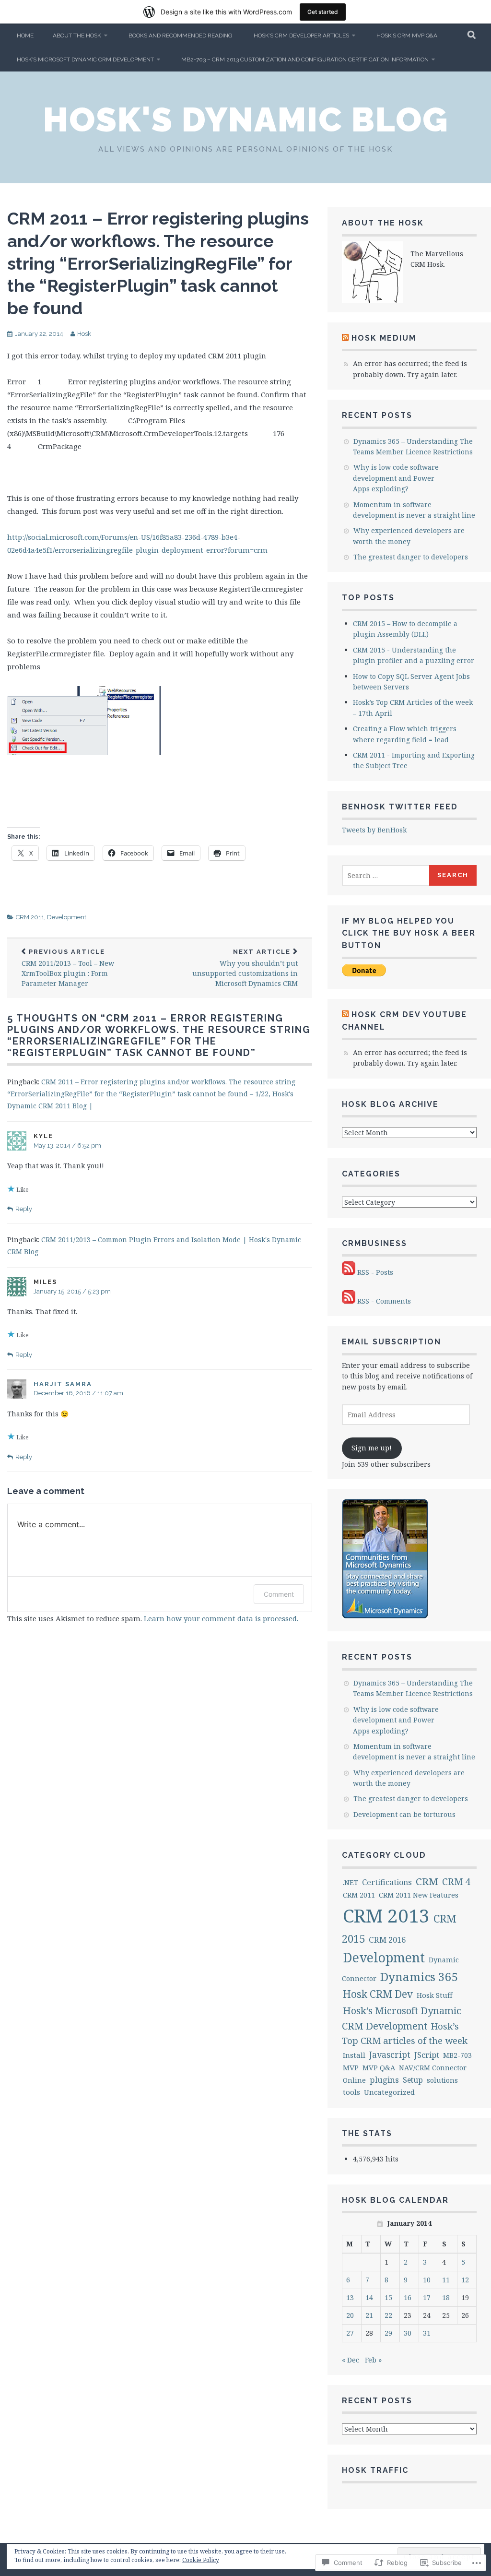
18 (446, 2297)
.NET (351, 1882)
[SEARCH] (472, 36)
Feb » (373, 2360)
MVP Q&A (379, 2068)
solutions (442, 2080)
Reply (24, 1209)
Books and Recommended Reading (181, 36)
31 (427, 2333)
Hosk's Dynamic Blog (246, 119)
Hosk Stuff (435, 1995)
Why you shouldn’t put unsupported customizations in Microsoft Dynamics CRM (245, 968)
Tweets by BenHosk (374, 830)
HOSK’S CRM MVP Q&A (407, 36)
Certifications (387, 1882)
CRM (427, 1881)
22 (388, 2315)
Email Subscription (392, 1342)
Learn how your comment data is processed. (221, 1618)
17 (427, 2297)
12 (465, 2280)
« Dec (351, 2360)
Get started (323, 12)
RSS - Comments (384, 1301)
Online (354, 2080)
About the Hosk (77, 36)
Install (354, 2055)
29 (388, 2333)
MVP (351, 2067)
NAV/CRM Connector (433, 2067)
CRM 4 (456, 1882)
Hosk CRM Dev (378, 1994)
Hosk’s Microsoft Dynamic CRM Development (85, 59)
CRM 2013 (386, 1915)
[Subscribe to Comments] (349, 1301)
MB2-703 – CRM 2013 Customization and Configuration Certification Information (305, 59)
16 (408, 2297)
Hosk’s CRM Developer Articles (301, 36)
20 (350, 2315)
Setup (413, 2080)
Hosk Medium (384, 338)
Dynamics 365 (419, 1977)
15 (388, 2297)
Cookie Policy (201, 2560)
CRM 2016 (387, 1940)
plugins (384, 2080)
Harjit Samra (63, 1384)
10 (427, 2280)
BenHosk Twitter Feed (400, 807)
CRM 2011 (30, 917)
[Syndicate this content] (345, 338)
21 (369, 2315)
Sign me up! (372, 1448)
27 (350, 2333)
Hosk (84, 334)
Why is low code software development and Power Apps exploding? (396, 478)
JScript (427, 2055)
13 (350, 2297)
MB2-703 (457, 2055)
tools (351, 2092)
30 (408, 2333)
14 (369, 2297)
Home (25, 36)
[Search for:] (386, 875)
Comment (279, 1594)
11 (446, 2280)
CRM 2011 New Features (419, 1895)
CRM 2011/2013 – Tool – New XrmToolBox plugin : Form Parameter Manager (68, 968)
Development (67, 917)
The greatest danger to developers (411, 557)
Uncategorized (389, 2092)
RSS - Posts (375, 1272)
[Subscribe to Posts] (349, 1272)
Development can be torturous (404, 1814)
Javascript (390, 2054)
